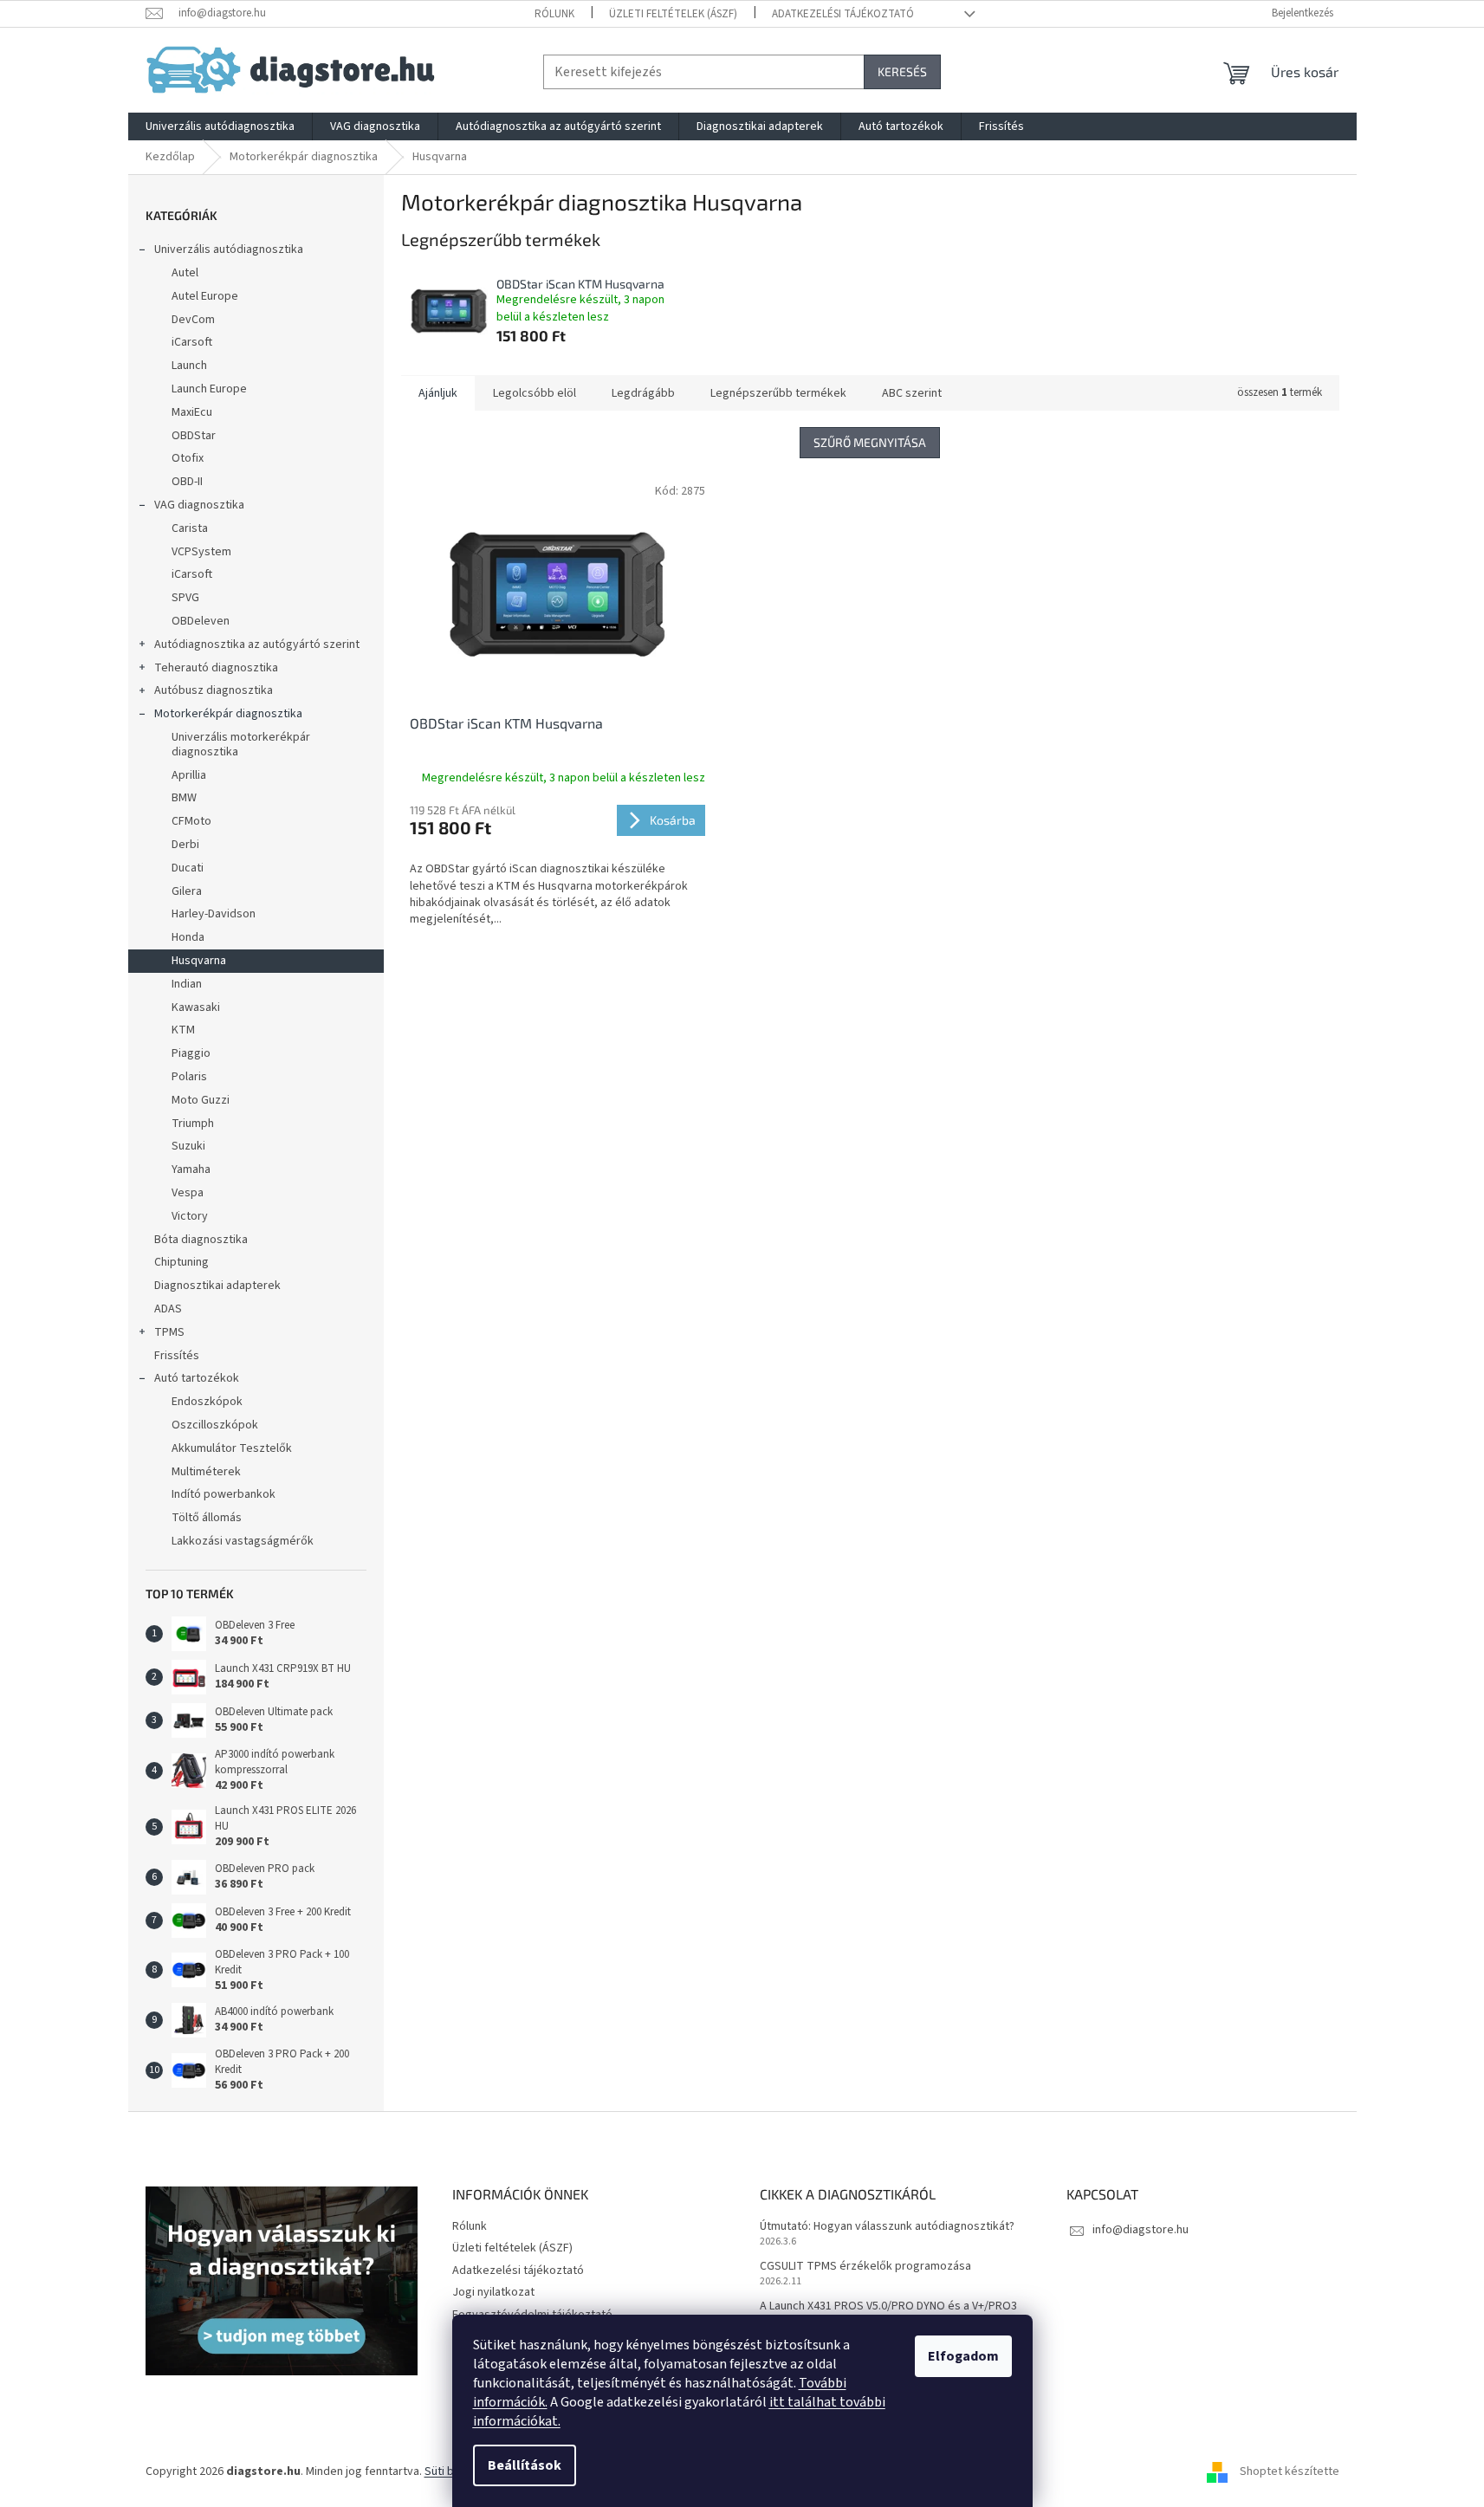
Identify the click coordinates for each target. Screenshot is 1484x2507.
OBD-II (187, 482)
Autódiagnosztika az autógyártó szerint (257, 645)
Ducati (188, 868)
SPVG (185, 598)
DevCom (193, 320)
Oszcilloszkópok (215, 1425)
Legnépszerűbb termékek (778, 393)
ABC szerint (912, 393)
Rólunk (554, 14)
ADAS (168, 1309)
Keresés (902, 71)
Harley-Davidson (214, 914)
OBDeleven (201, 621)
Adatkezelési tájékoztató (843, 14)
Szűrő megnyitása (870, 442)
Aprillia (189, 775)
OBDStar (194, 436)
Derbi (185, 845)
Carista (190, 528)
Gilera (187, 891)
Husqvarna (199, 961)
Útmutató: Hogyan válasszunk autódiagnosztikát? (887, 2227)
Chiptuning (181, 1262)
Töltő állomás (207, 1518)
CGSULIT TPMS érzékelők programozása (865, 2267)
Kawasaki (196, 1007)
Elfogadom (963, 2356)
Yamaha (191, 1169)
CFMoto (191, 821)
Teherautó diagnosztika (216, 668)
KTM (183, 1030)
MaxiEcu (192, 412)
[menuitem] (220, 126)
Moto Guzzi (201, 1100)
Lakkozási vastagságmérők (243, 1541)
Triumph (193, 1124)
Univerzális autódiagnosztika (229, 249)
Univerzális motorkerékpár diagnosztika (241, 745)
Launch (189, 366)
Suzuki (188, 1146)
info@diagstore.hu (1141, 2230)
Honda (188, 937)
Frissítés (177, 1356)
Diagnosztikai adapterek (217, 1286)
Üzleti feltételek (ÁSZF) (673, 14)
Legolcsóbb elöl (535, 393)
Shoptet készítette (1290, 2471)
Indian (187, 984)
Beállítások (525, 2465)
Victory (190, 1216)
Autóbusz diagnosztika (214, 690)
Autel (185, 273)
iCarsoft (192, 342)
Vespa (188, 1193)
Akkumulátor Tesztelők (232, 1448)
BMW (184, 798)
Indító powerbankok (224, 1494)
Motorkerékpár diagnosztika (228, 714)
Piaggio (191, 1053)
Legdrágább (643, 393)
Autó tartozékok (197, 1378)
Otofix (188, 458)
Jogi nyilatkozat (493, 2292)
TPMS (169, 1332)
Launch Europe (209, 389)
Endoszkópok (207, 1402)
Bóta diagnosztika (201, 1240)
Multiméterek (206, 1472)
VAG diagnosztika (199, 505)
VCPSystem (201, 552)
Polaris (189, 1077)
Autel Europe (205, 296)
